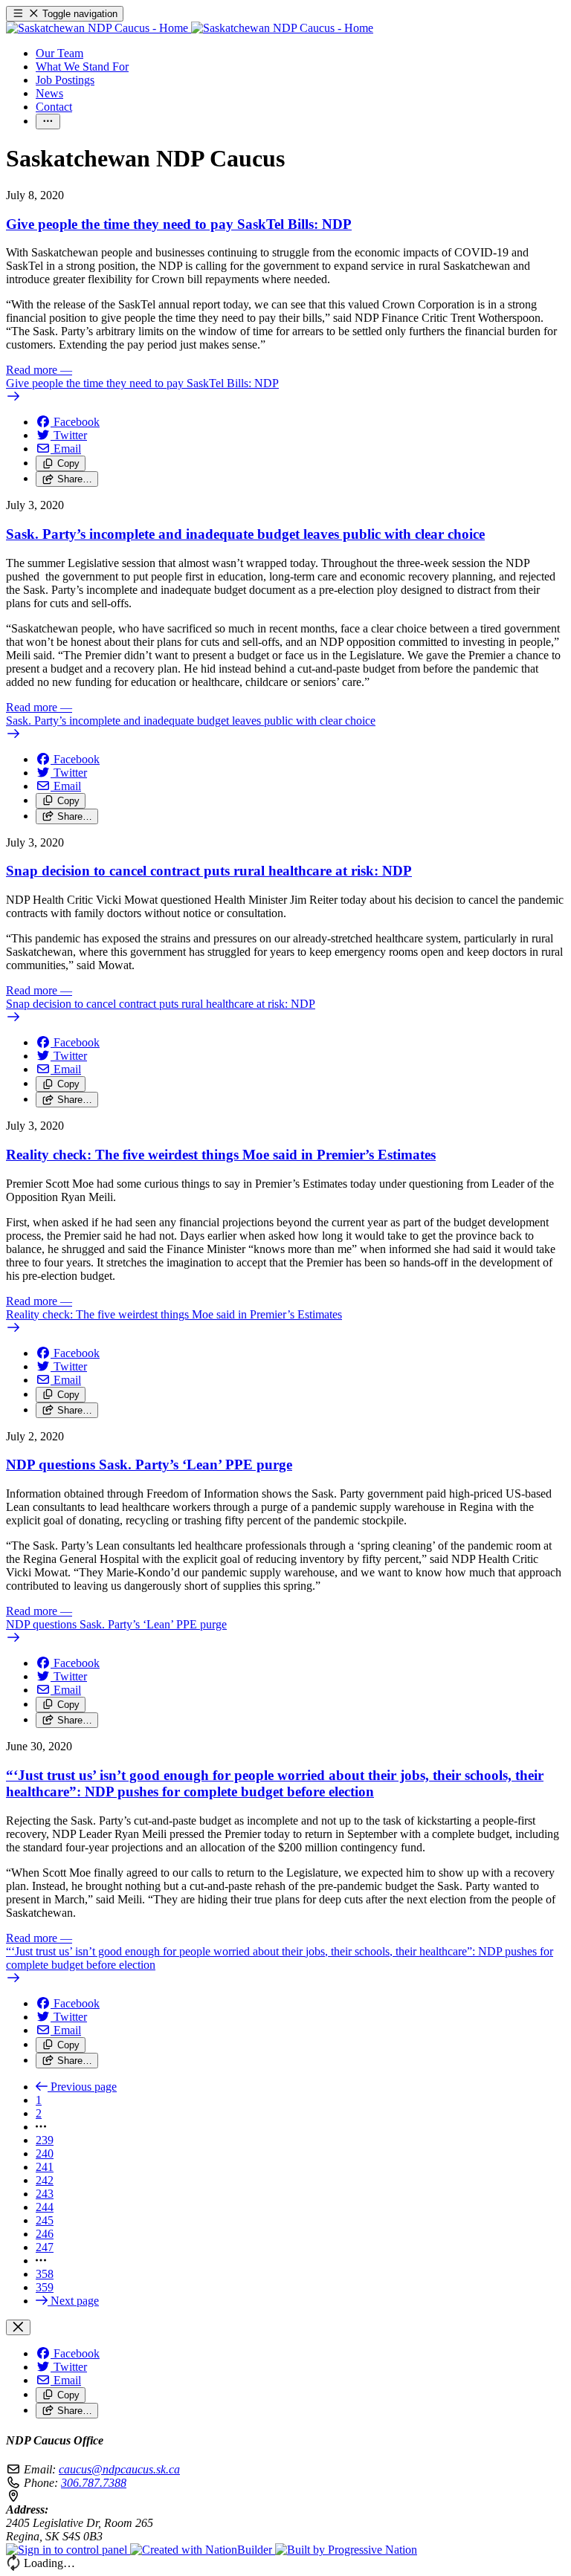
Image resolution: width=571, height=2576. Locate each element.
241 (45, 2167)
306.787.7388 (94, 2483)
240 (45, 2153)
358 (45, 2274)
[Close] (18, 2327)
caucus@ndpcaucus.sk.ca (119, 2469)
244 (45, 2207)
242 (45, 2180)
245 (45, 2220)
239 (45, 2140)
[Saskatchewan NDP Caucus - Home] (190, 28)
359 (45, 2287)
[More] (48, 122)
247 (45, 2247)
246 (45, 2234)
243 (45, 2194)
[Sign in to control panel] (68, 2550)
